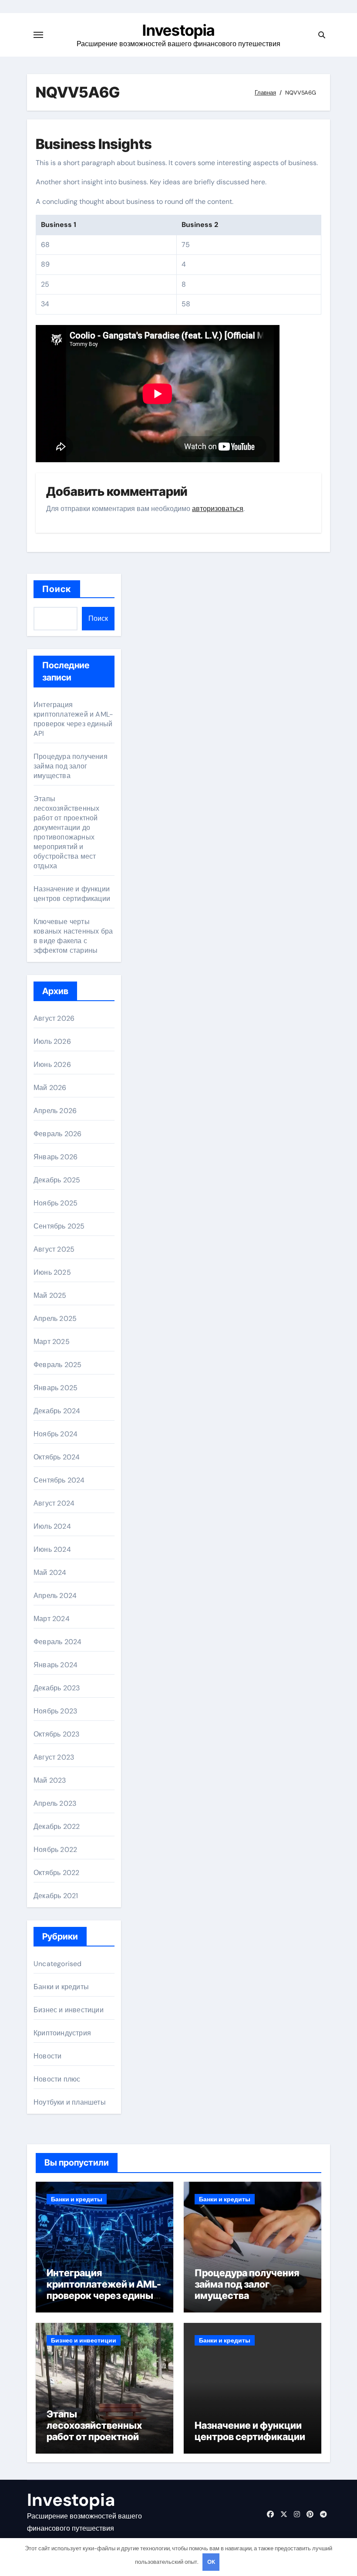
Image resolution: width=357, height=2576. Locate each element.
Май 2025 (50, 1295)
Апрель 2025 (55, 1318)
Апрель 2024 (55, 1596)
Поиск (57, 589)
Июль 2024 (52, 1526)
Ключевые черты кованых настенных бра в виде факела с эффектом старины (73, 936)
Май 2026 (50, 1088)
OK (211, 2562)
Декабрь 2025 (57, 1180)
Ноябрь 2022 (55, 1850)
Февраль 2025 (57, 1365)
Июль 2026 (52, 1041)
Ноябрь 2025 (56, 1203)
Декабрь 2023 (57, 1688)
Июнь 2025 (52, 1272)
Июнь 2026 (52, 1065)
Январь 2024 (56, 1665)
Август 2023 (54, 1757)
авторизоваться (218, 509)
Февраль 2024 (57, 1642)
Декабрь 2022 (57, 1826)
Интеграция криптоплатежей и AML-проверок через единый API (73, 719)
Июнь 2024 (52, 1549)
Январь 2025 (56, 1388)
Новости (47, 2056)
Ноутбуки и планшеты (70, 2102)
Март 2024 (52, 1619)
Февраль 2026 (57, 1134)
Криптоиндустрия (62, 2033)
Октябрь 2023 (56, 1734)
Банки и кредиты (61, 1987)
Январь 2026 (56, 1157)
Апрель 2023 (55, 1803)
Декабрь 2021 (56, 1896)
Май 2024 (50, 1572)
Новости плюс (57, 2079)
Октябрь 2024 (57, 1457)
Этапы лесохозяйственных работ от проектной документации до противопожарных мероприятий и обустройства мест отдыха (66, 832)
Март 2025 (52, 1342)
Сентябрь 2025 (59, 1226)
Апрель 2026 (55, 1111)
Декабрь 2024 (57, 1411)
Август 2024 (54, 1503)
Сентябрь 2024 (59, 1480)
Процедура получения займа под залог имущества (71, 766)
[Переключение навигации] (38, 35)
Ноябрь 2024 (56, 1434)
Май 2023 (50, 1780)
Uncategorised (58, 1964)
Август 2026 (54, 1018)
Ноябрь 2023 (55, 1711)
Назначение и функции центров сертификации (72, 894)
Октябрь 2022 (56, 1873)
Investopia (178, 30)
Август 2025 (54, 1249)
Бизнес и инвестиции (69, 2010)
